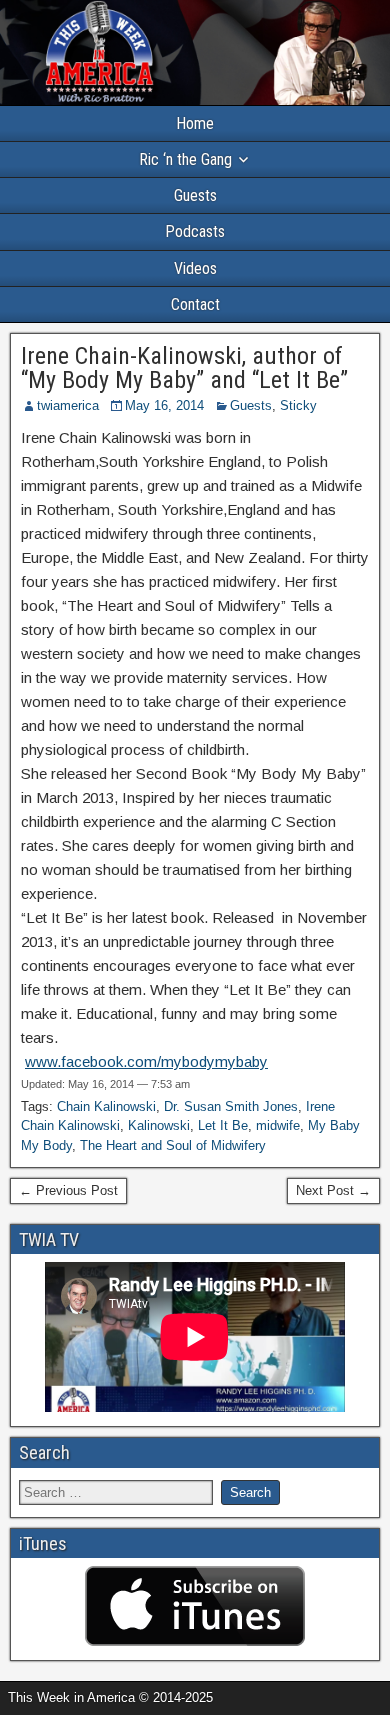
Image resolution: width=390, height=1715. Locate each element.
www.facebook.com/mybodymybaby (146, 1061)
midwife (278, 1125)
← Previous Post (68, 1190)
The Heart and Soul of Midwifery (173, 1145)
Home (195, 123)
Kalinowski (159, 1125)
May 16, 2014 (164, 405)
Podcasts (195, 231)
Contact (195, 304)
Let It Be (223, 1125)
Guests (195, 195)
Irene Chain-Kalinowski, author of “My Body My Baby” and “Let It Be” (184, 368)
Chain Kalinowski (106, 1106)
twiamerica (68, 405)
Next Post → (333, 1190)
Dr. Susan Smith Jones (231, 1106)
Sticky (298, 405)
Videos (195, 268)
